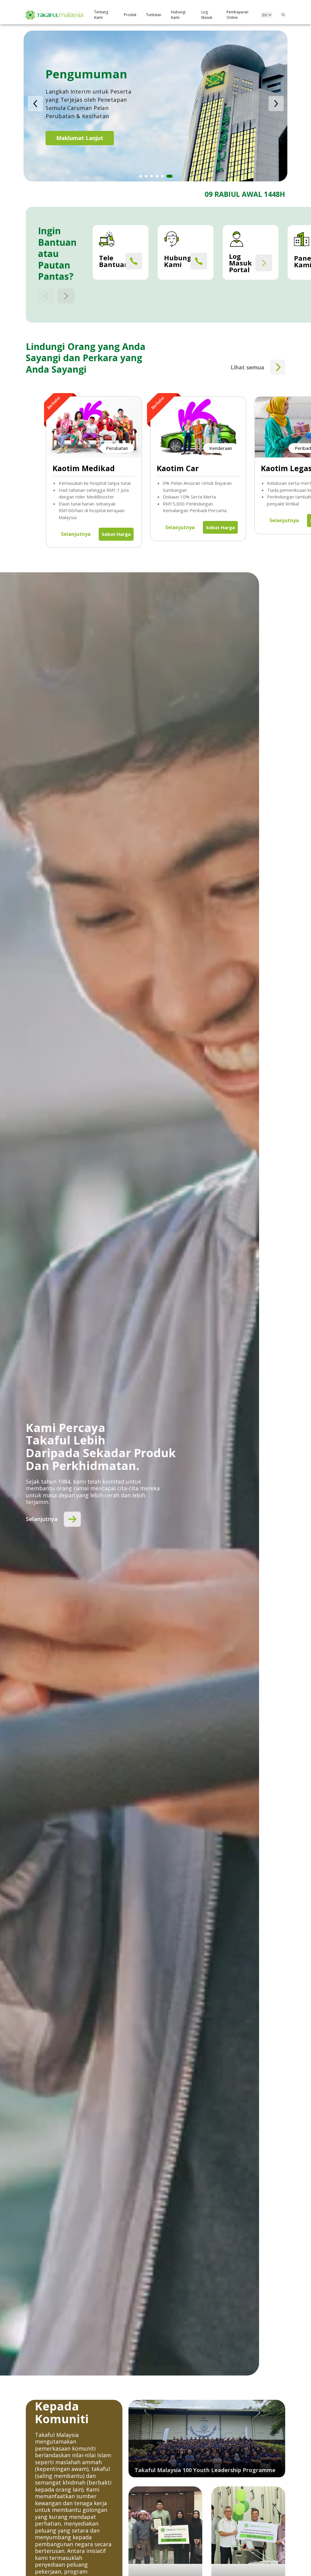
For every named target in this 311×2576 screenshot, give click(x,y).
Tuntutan (154, 15)
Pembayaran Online (238, 15)
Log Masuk (207, 15)
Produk (130, 15)
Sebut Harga (116, 534)
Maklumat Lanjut (80, 143)
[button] (35, 104)
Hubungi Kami (178, 15)
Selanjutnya (76, 534)
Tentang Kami (101, 15)
